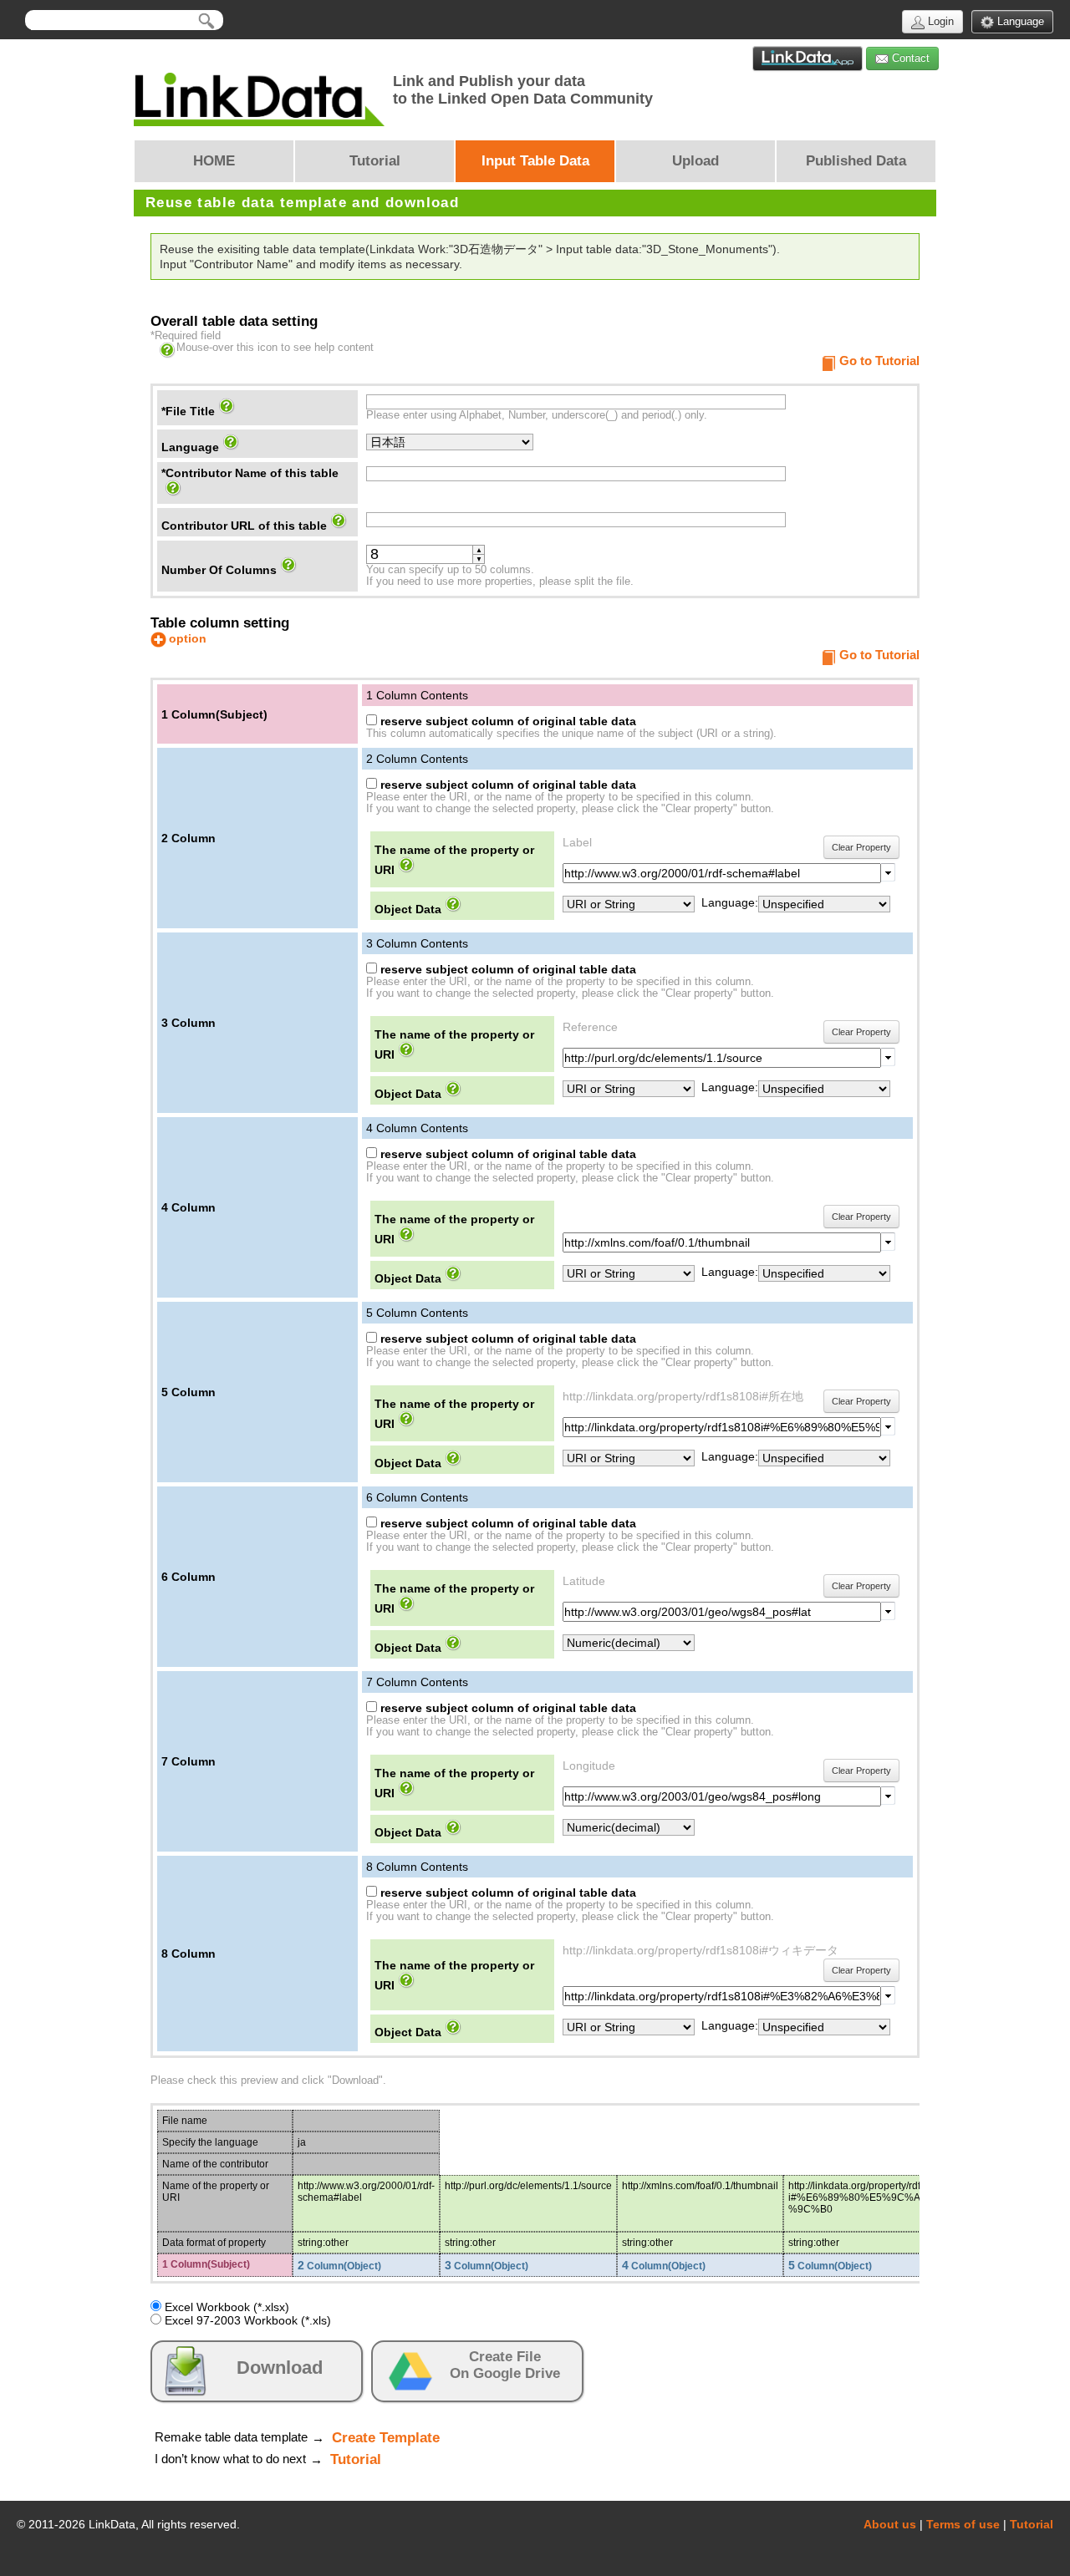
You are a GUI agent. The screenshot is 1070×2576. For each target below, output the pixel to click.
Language (1019, 21)
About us (890, 2524)
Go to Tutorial (879, 361)
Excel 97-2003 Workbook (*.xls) (246, 2320)
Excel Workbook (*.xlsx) (225, 2307)
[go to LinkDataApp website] (808, 58)
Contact (909, 58)
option (188, 638)
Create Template (386, 2438)
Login (939, 21)
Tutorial (356, 2459)
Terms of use (963, 2524)
